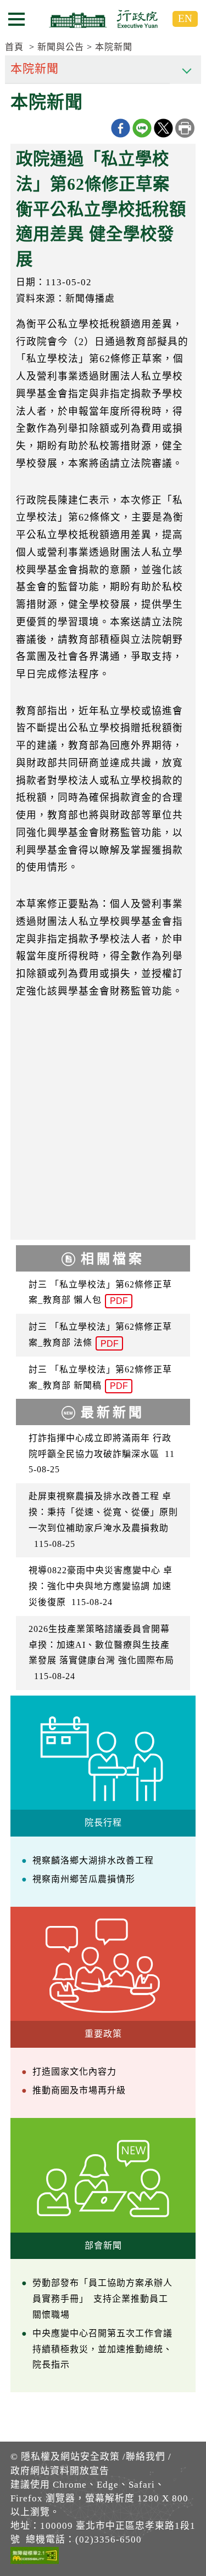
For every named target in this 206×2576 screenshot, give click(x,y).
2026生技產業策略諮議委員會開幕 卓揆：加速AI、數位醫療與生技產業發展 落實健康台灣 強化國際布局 (101, 1653)
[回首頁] (103, 19)
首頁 (14, 47)
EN (185, 18)
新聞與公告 (61, 47)
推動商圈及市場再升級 (79, 2090)
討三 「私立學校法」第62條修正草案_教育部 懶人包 (100, 1293)
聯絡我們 (146, 2457)
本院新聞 (114, 47)
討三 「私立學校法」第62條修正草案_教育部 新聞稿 (100, 1378)
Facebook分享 (121, 128)
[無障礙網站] (35, 2557)
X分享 (163, 128)
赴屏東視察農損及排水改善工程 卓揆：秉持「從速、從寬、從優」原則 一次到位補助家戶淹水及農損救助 (103, 1520)
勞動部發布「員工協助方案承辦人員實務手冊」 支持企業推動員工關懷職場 (102, 2299)
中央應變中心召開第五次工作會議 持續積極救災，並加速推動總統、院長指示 (102, 2349)
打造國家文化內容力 (74, 2072)
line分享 (142, 128)
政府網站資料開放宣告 (60, 2471)
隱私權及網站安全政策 (70, 2457)
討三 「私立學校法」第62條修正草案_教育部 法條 (100, 1335)
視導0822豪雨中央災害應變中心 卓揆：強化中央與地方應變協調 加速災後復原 (101, 1586)
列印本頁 (185, 128)
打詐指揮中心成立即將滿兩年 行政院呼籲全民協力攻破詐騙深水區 (102, 1454)
